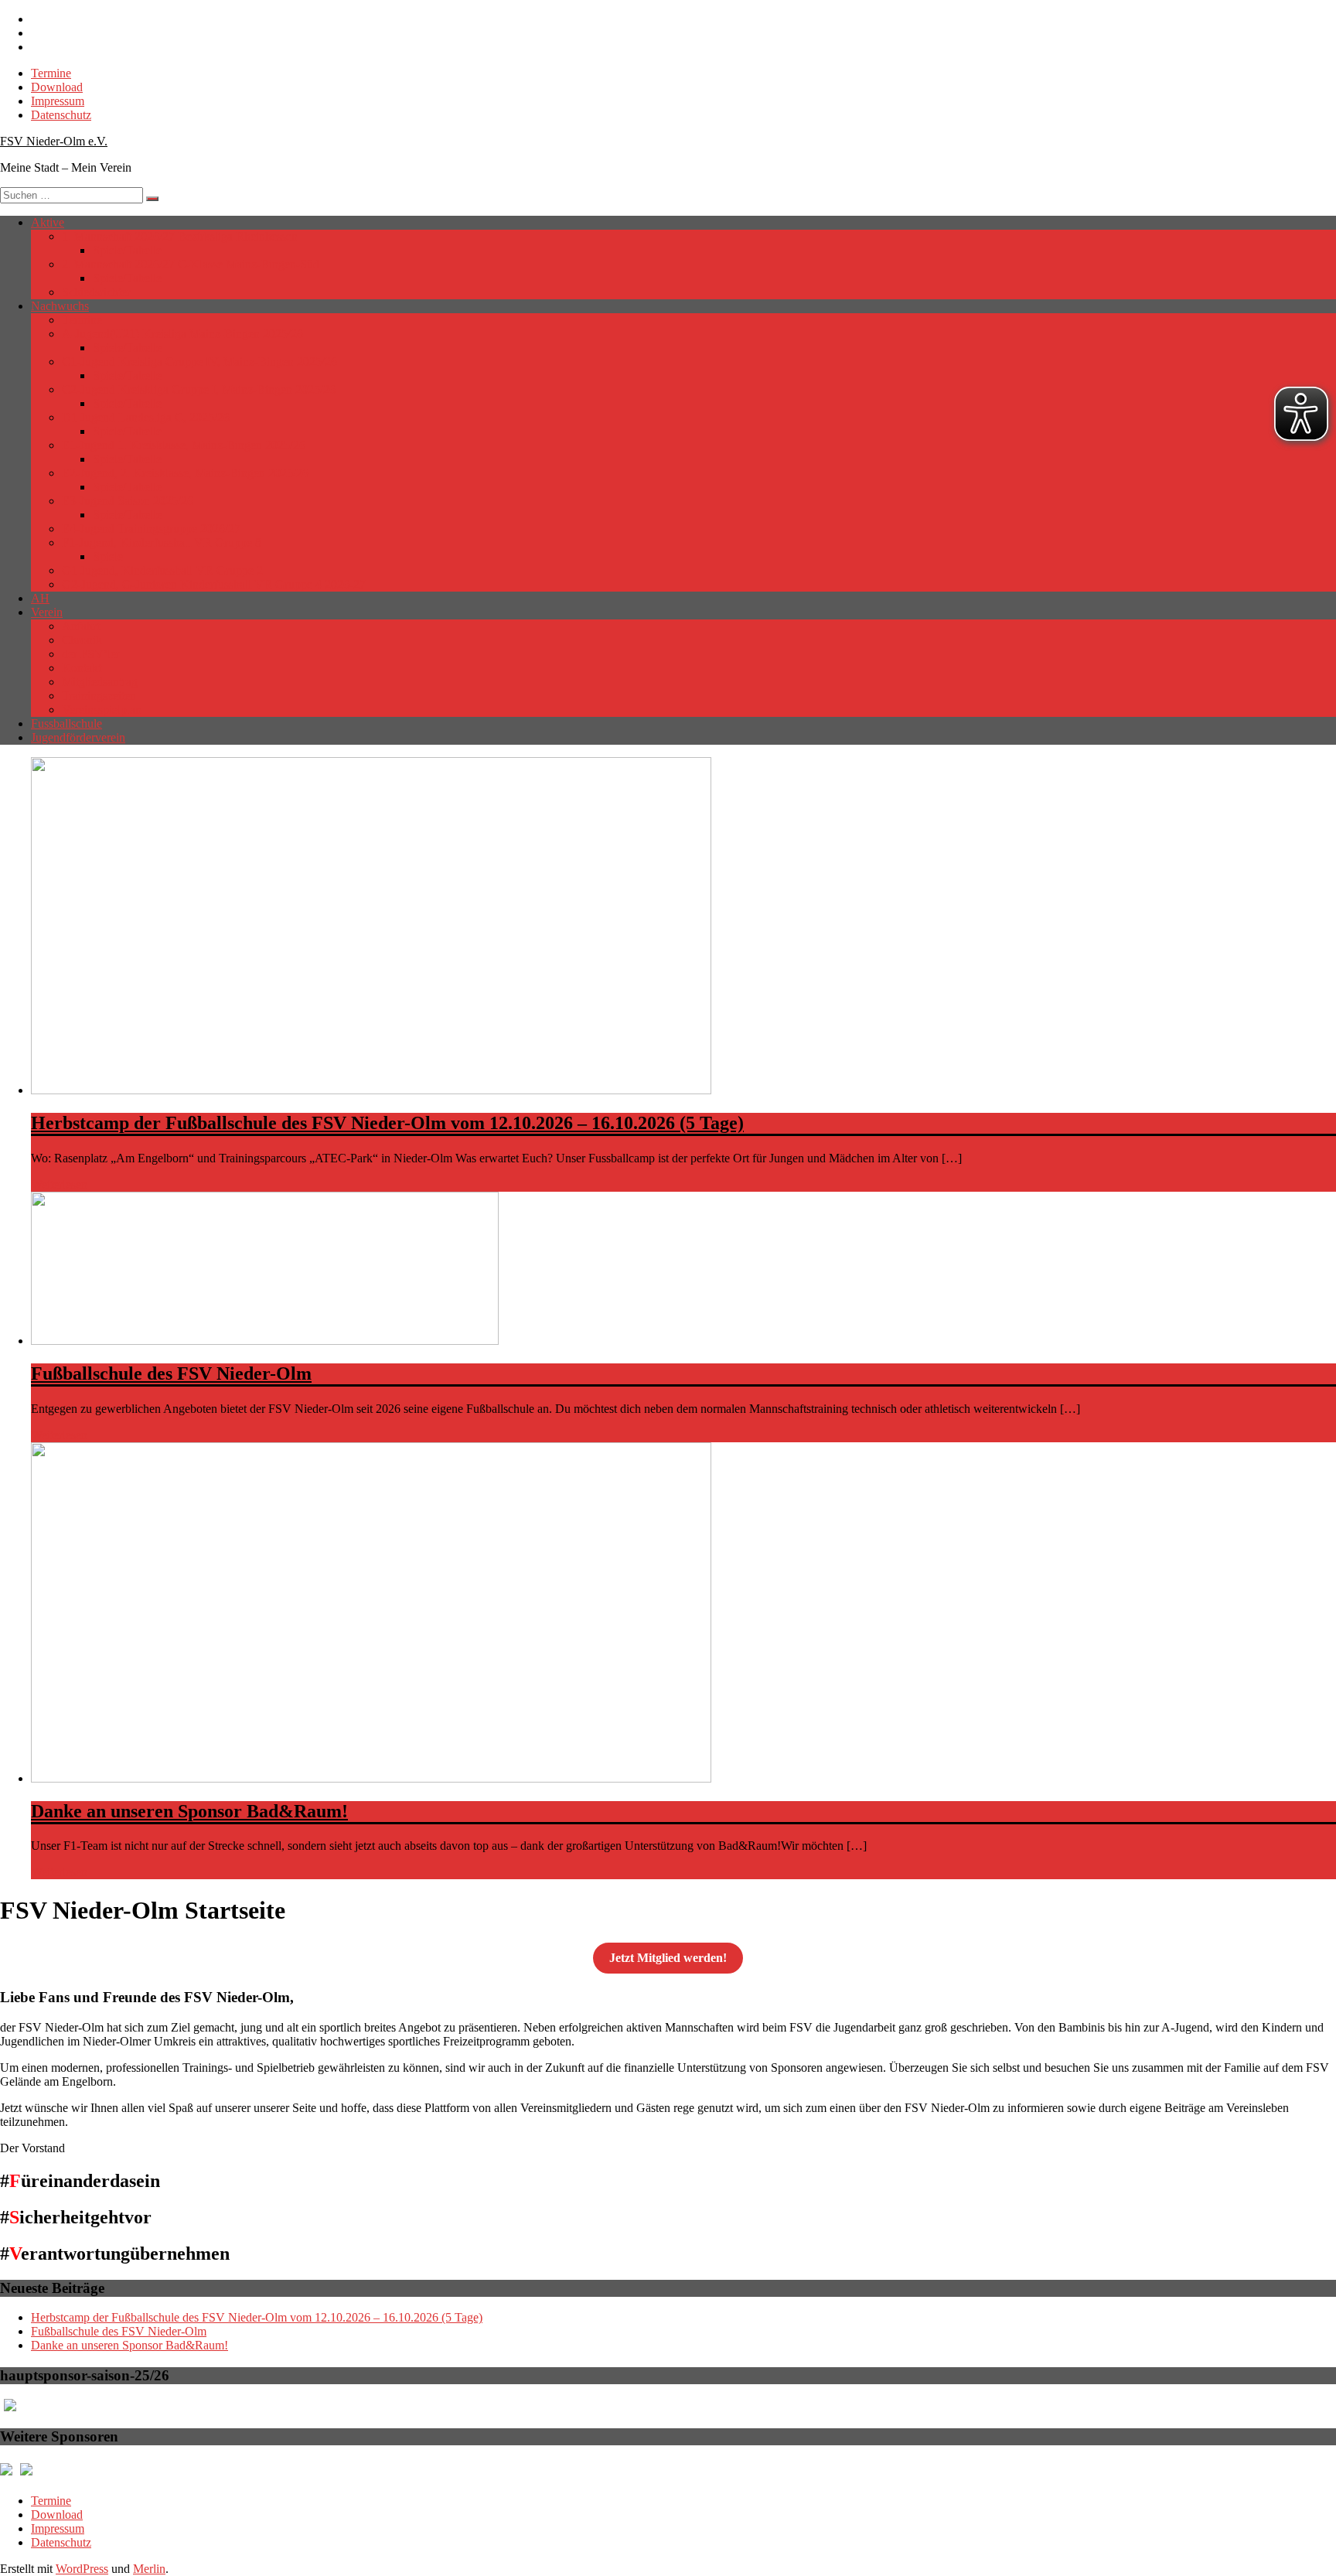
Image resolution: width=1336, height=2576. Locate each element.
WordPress (82, 2569)
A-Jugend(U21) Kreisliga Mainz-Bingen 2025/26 (182, 334)
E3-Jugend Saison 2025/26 (128, 501)
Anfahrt (81, 626)
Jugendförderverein (78, 737)
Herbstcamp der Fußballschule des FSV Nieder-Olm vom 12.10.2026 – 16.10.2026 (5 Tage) (387, 1123)
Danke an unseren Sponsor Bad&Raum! (189, 1811)
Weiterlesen (59, 1184)
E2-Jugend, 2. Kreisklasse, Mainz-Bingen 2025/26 (185, 473)
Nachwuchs (60, 306)
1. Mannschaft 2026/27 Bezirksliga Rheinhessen (180, 236)
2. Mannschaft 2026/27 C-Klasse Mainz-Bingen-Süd (191, 264)
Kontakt (82, 668)
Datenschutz (61, 115)
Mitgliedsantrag (100, 682)
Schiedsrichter (96, 292)
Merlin (149, 2569)
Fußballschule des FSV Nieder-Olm (171, 1373)
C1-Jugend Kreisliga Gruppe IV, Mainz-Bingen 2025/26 (199, 362)
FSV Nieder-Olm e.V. (54, 141)
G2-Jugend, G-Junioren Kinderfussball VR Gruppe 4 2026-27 (214, 584)
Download (57, 87)
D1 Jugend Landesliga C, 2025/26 (146, 417)
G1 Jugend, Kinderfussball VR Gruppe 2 (162, 570)
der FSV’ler (91, 654)
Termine (51, 73)
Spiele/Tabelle (127, 250)
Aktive (48, 222)
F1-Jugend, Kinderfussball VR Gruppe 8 (162, 542)
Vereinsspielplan (102, 710)
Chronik (82, 640)
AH (40, 598)
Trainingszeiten (99, 696)
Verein (47, 612)
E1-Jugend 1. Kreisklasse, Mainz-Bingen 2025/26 (184, 445)
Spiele (108, 556)
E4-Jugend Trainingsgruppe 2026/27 (151, 529)
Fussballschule (66, 723)
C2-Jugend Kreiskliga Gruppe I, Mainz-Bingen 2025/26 (199, 389)
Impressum (58, 101)
